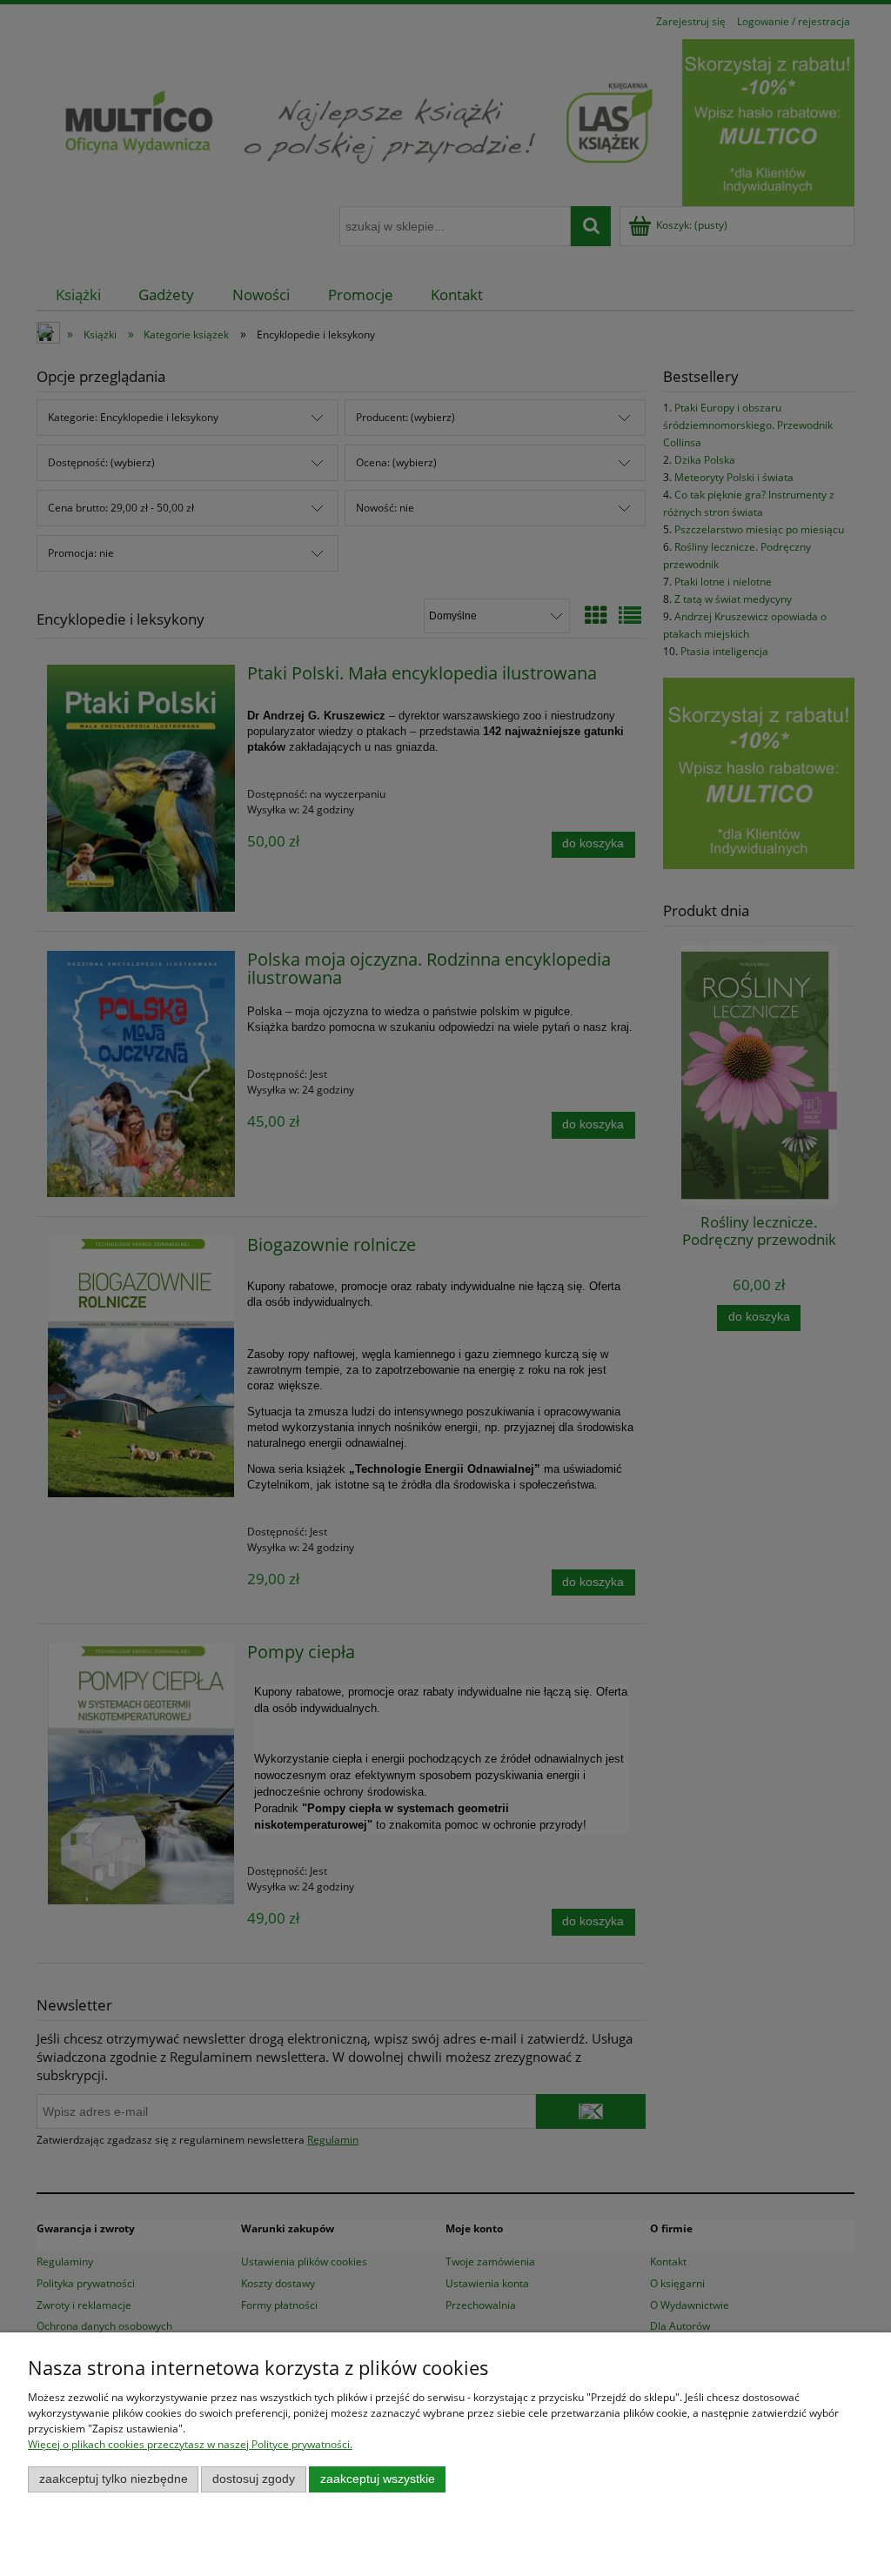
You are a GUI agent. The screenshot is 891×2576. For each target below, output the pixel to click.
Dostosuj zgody (254, 2479)
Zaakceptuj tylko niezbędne (114, 2479)
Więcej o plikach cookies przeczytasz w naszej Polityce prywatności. (190, 2444)
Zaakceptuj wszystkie (378, 2479)
